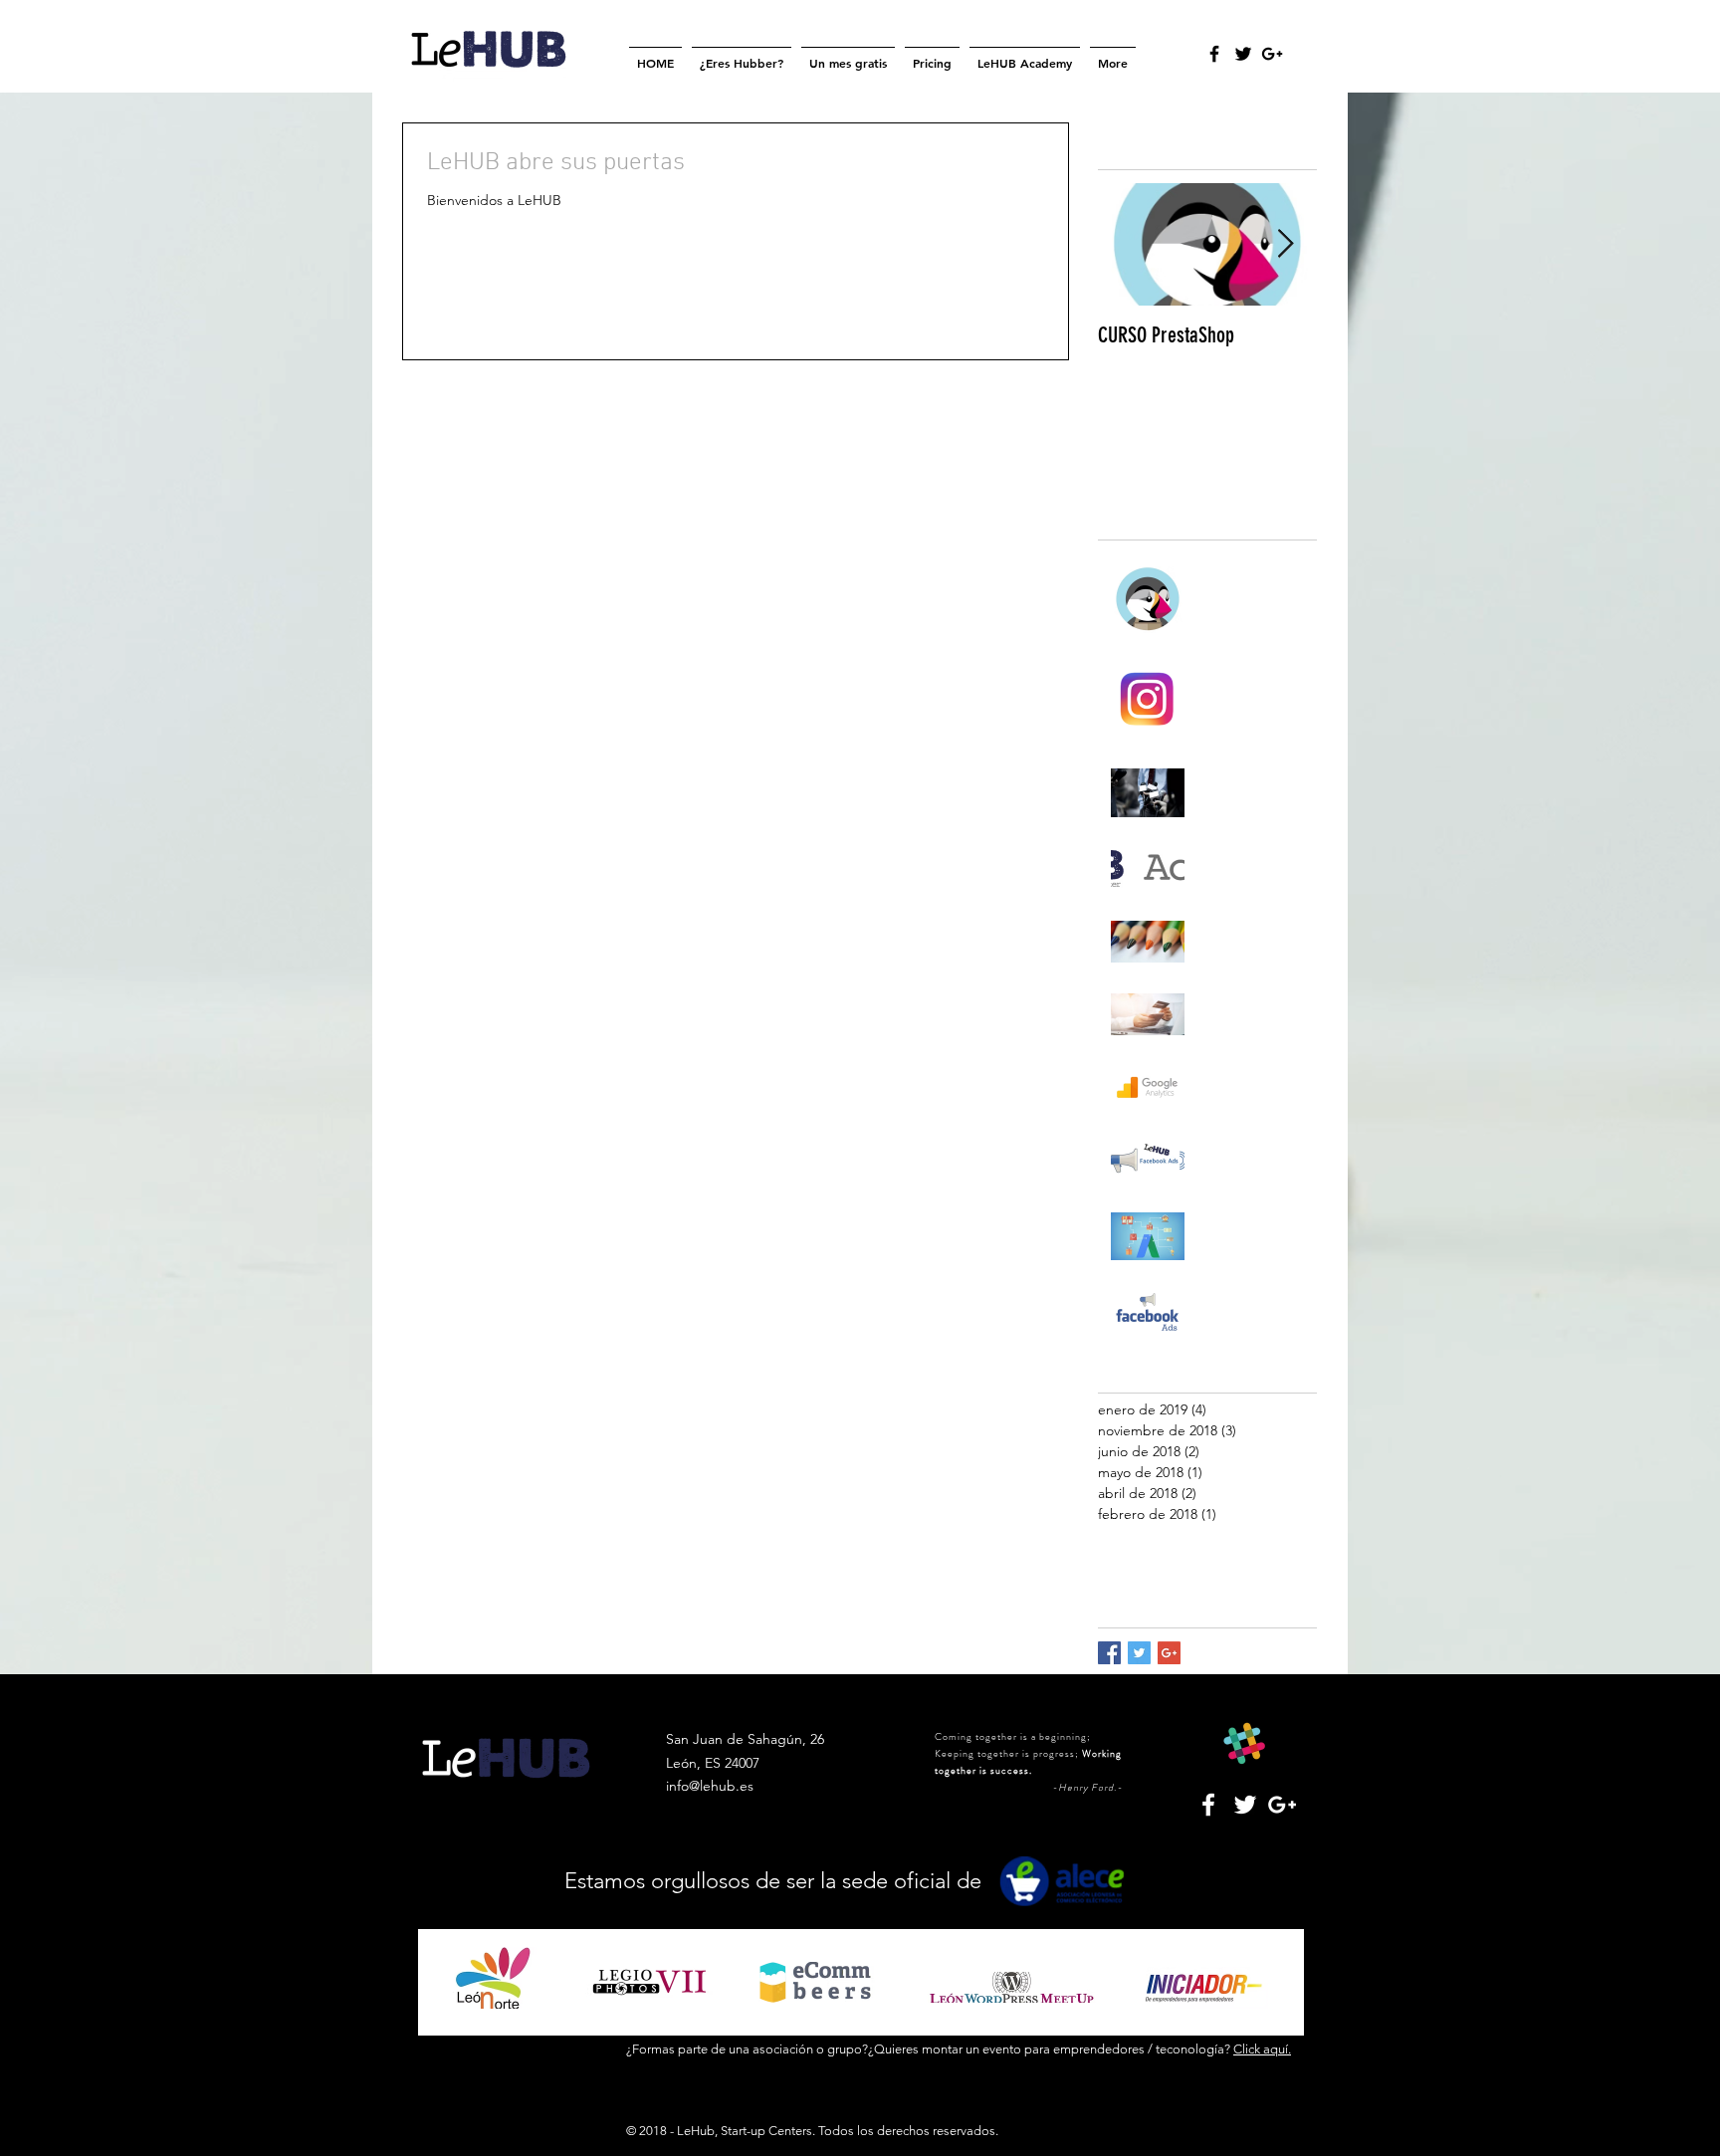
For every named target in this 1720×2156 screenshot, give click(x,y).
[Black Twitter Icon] (1243, 54)
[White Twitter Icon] (1245, 1805)
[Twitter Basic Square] (1139, 1653)
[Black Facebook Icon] (1214, 54)
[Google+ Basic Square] (1169, 1653)
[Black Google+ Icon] (1272, 54)
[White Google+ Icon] (1282, 1805)
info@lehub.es (710, 1786)
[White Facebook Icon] (1208, 1805)
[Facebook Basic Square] (1109, 1653)
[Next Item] (1285, 244)
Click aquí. (1262, 2049)
